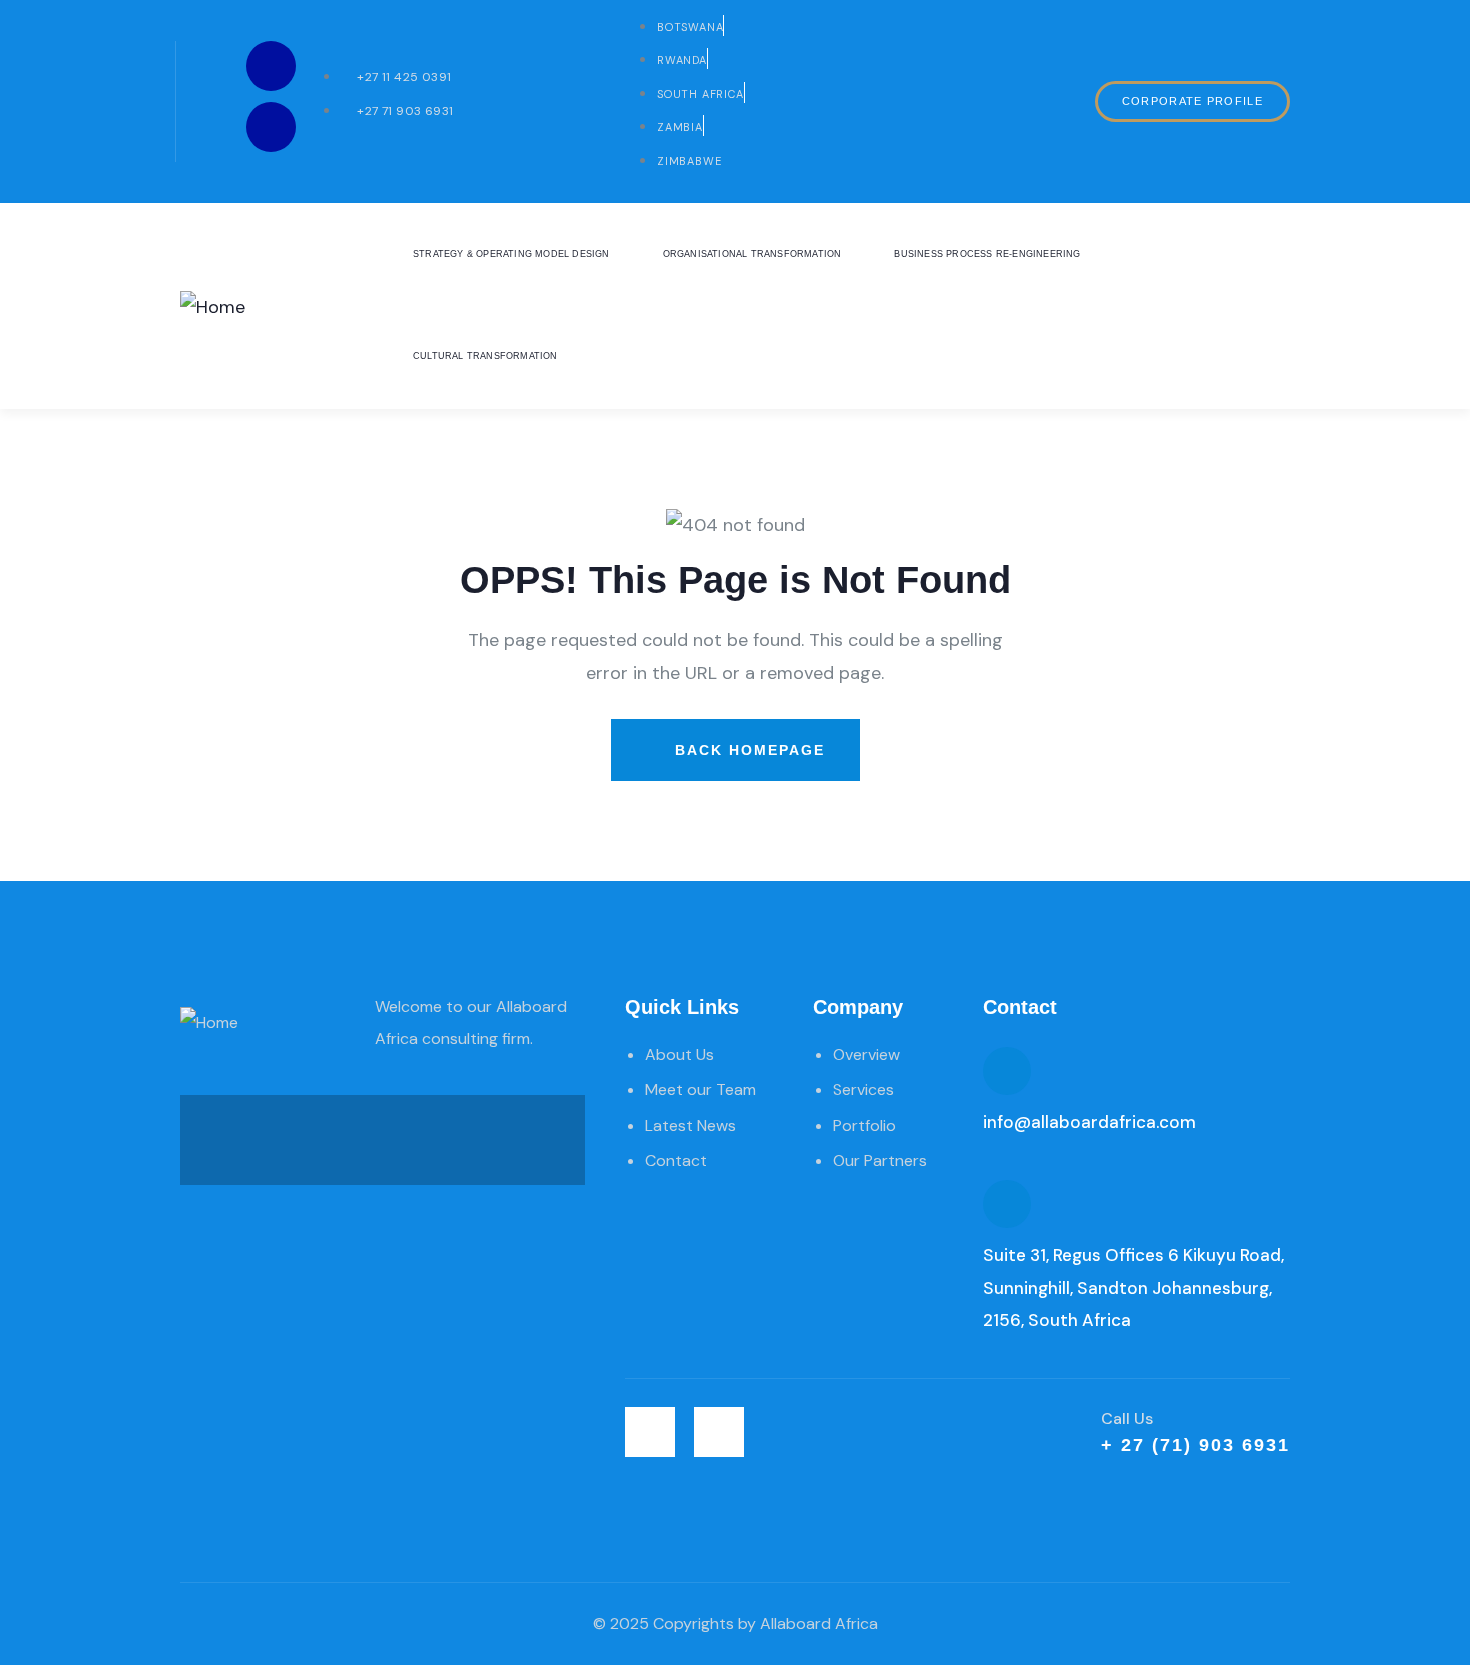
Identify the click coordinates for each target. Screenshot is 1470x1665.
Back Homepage (747, 750)
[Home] (212, 307)
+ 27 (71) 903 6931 (1195, 1445)
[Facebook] (271, 127)
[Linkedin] (271, 66)
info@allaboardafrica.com (1089, 1122)
